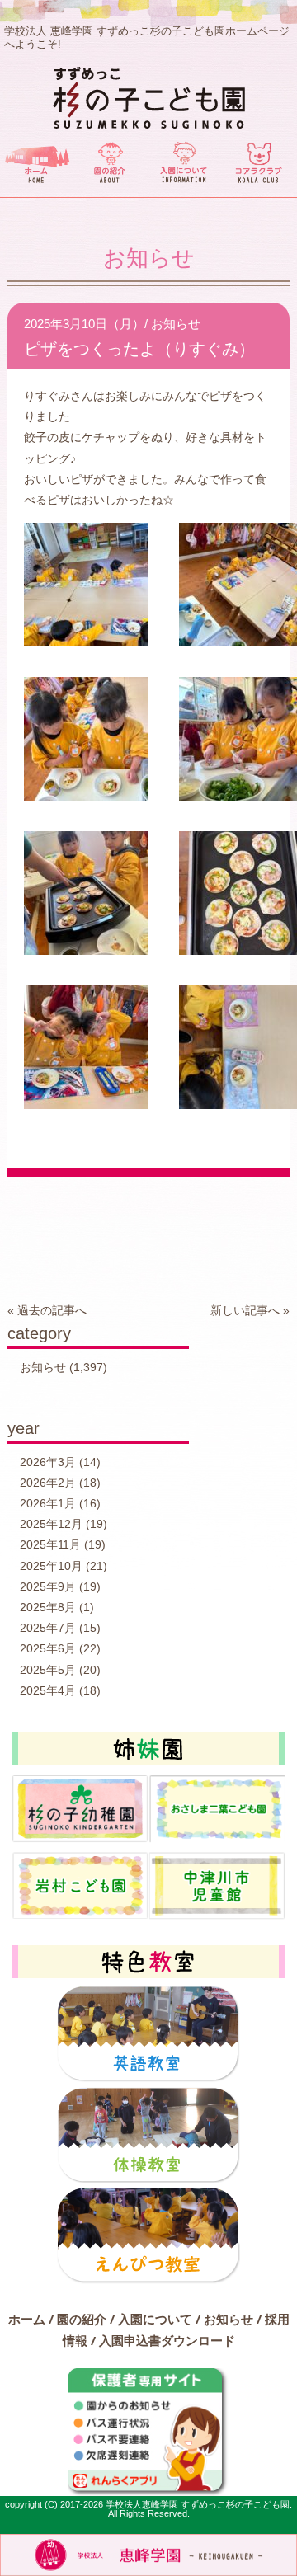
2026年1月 (48, 1503)
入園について (155, 2319)
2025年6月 (48, 1648)
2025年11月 (50, 1544)
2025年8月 (48, 1607)
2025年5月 (48, 1670)
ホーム (27, 2319)
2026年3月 (48, 1462)
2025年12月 (51, 1524)
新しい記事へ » (250, 1310)
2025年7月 (48, 1628)
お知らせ (176, 324)
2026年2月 (48, 1483)
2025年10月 (51, 1566)
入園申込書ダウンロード (167, 2340)
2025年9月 (48, 1586)
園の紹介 (82, 2319)
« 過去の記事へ (47, 1310)
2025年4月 (48, 1690)
